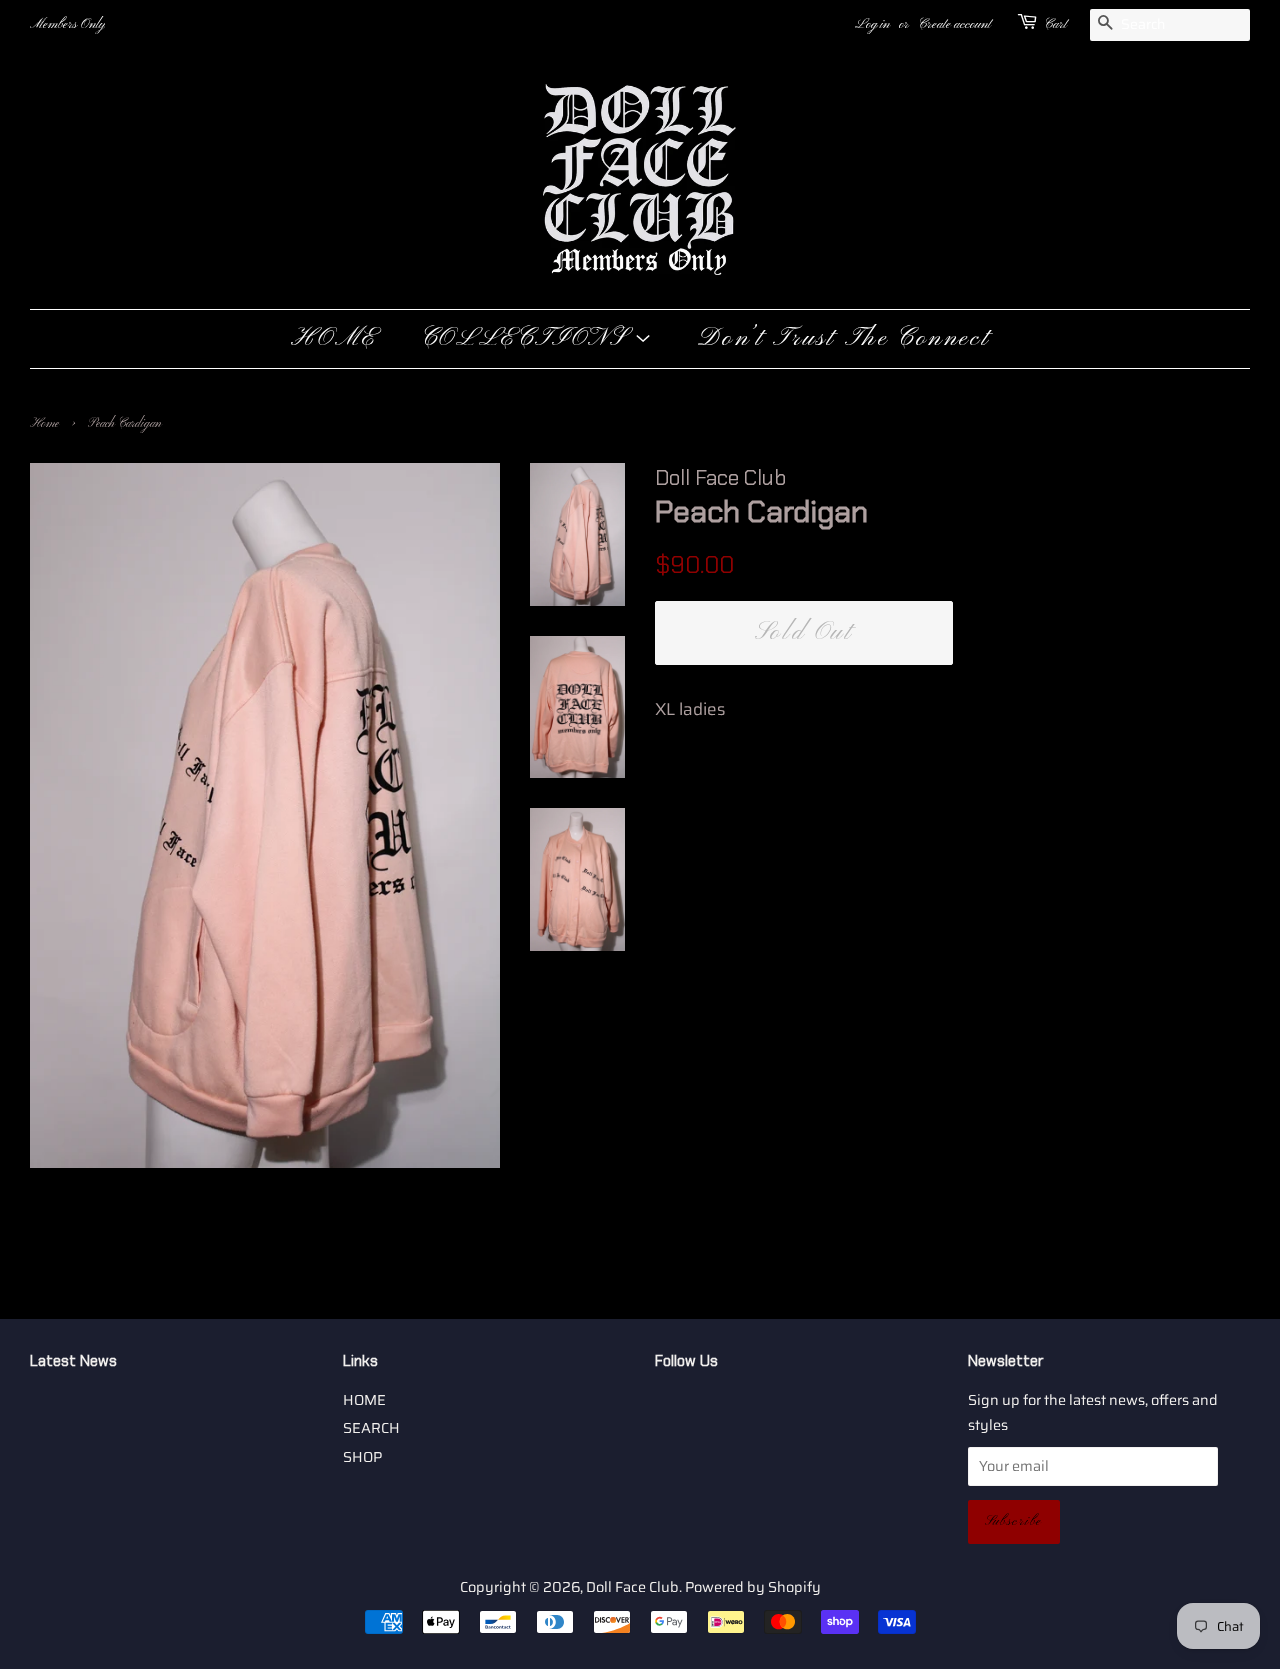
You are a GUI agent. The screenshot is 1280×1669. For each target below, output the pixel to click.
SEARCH (371, 1428)
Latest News (73, 1361)
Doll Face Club (632, 1587)
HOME (334, 339)
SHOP (362, 1457)
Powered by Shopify (753, 1587)
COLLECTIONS (527, 339)
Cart (1055, 24)
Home (44, 424)
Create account (954, 24)
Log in (872, 24)
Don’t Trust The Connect (843, 339)
